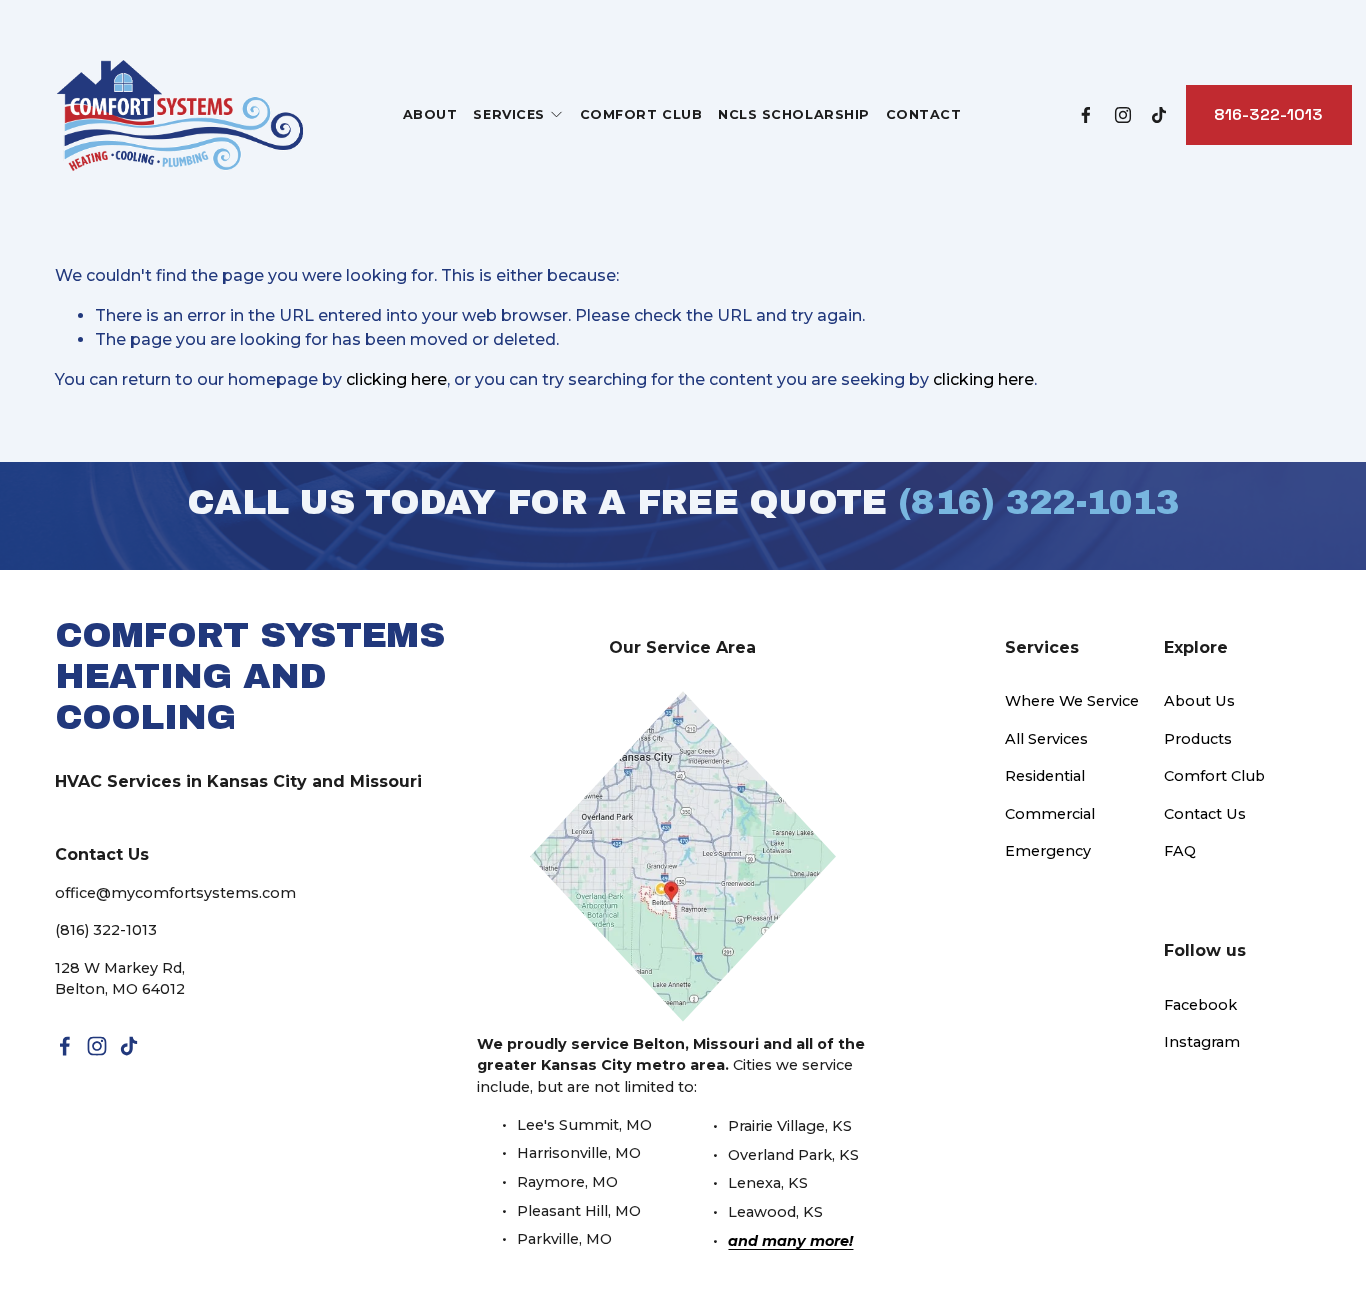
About (430, 114)
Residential (1045, 776)
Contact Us (1205, 814)
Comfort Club (641, 114)
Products (1198, 739)
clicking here (396, 379)
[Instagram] (1123, 115)
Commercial (1050, 814)
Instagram (1202, 1042)
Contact (924, 114)
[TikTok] (1159, 115)
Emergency (1048, 851)
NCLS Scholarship (793, 114)
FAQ (1180, 851)
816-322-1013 (1268, 114)
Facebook (1200, 1005)
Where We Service (1072, 701)
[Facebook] (1086, 115)
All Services (1046, 739)
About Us (1199, 701)
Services (508, 114)
